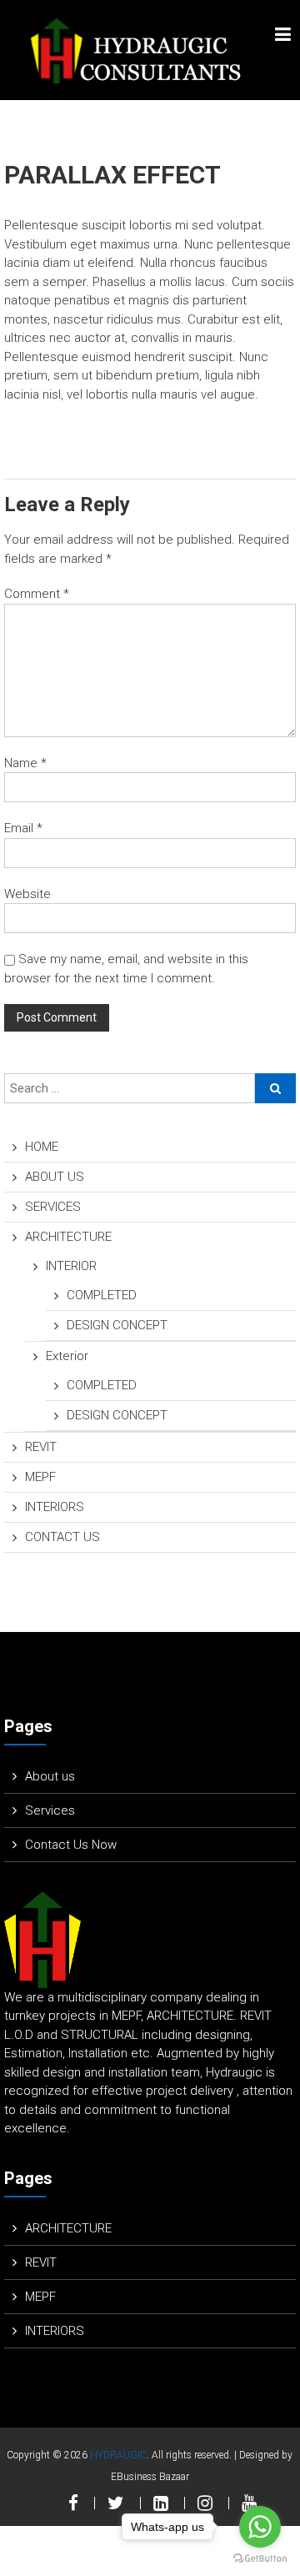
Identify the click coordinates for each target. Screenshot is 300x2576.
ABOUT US (55, 1177)
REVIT (41, 1447)
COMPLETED (102, 1295)
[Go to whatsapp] (260, 2527)
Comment (37, 594)
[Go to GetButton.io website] (260, 2559)
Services (50, 1810)
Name (25, 763)
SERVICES (53, 1207)
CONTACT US (62, 1537)
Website (27, 894)
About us (50, 1776)
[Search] (275, 1088)
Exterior (67, 1356)
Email (23, 828)
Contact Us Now (71, 1845)
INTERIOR (71, 1266)
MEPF (40, 1477)
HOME (42, 1147)
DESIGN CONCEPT (117, 1325)
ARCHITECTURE (68, 1237)
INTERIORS (55, 1507)
